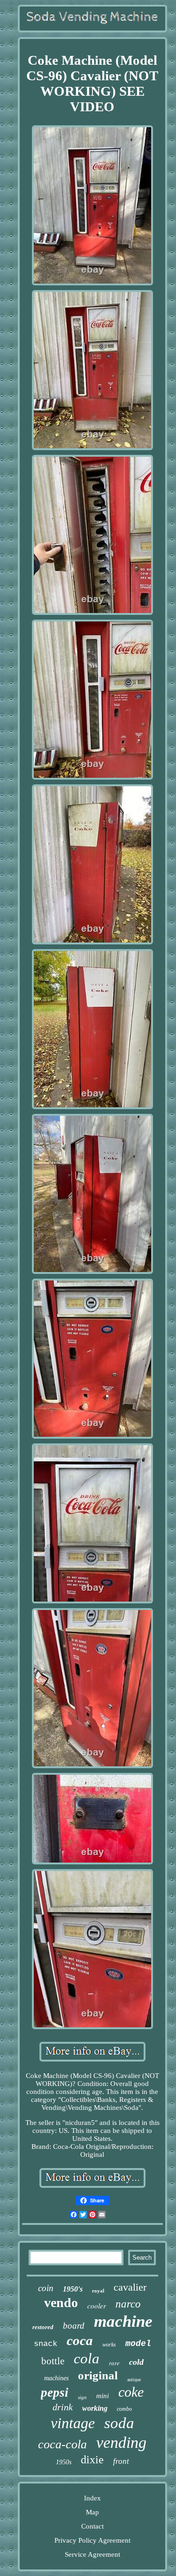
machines (56, 2378)
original (98, 2375)
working (95, 2408)
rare (114, 2363)
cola (87, 2358)
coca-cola (62, 2444)
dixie (92, 2460)
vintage (73, 2423)
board (74, 2326)
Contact (92, 2526)
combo (124, 2409)
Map (92, 2512)
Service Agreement (92, 2554)
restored (43, 2327)
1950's (73, 2289)
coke (131, 2392)
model (138, 2344)
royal (98, 2291)
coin (46, 2288)
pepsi (55, 2392)
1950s (64, 2462)
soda (119, 2423)
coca (80, 2340)
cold (136, 2362)
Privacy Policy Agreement (92, 2540)
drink (63, 2407)
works (109, 2345)
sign (82, 2397)
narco (128, 2304)
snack (46, 2344)
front (121, 2461)
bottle (53, 2361)
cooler (97, 2306)
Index (92, 2498)
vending (121, 2442)
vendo (61, 2303)
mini (103, 2396)
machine (123, 2321)
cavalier (130, 2287)
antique (134, 2380)
